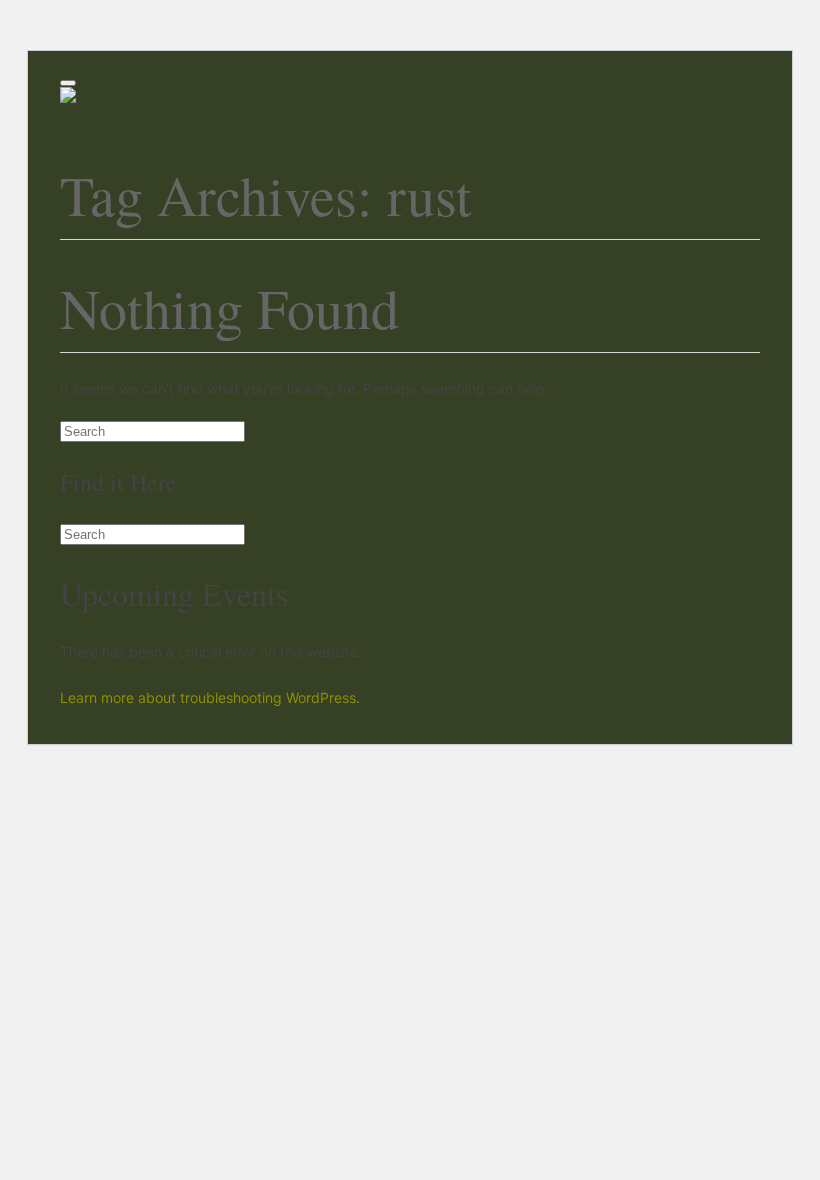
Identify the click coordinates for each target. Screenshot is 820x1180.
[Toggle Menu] (68, 83)
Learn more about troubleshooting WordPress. (210, 697)
